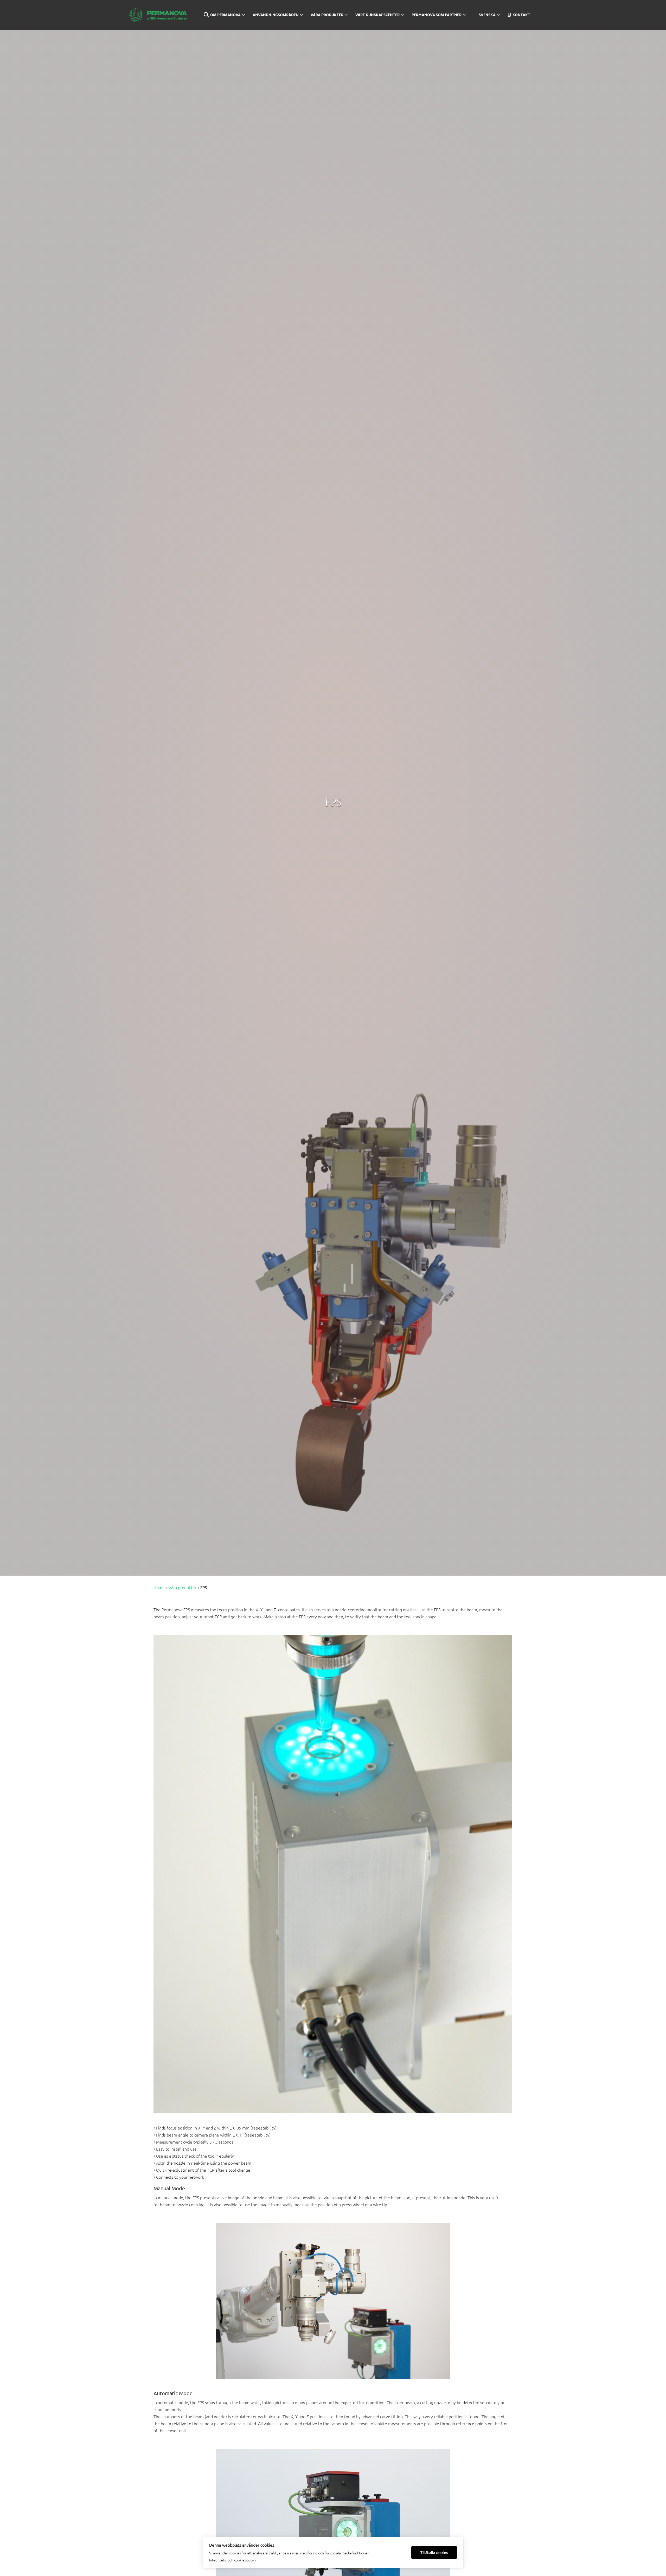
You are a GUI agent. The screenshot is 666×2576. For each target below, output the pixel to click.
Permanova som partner (437, 15)
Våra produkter (327, 15)
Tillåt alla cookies (434, 2552)
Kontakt (521, 15)
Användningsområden (276, 15)
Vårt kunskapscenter (377, 15)
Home (159, 1587)
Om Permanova (225, 15)
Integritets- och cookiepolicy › (232, 2560)
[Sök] (203, 15)
